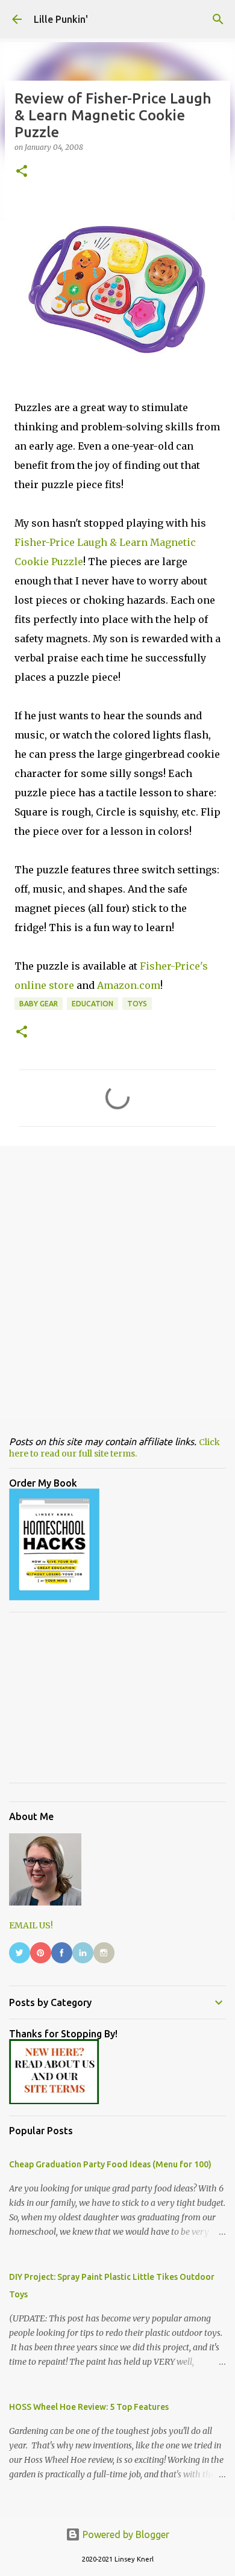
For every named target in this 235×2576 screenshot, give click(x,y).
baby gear (39, 1004)
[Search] (218, 19)
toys (137, 1004)
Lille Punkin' (61, 19)
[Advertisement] (117, 1281)
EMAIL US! (31, 1925)
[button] (22, 172)
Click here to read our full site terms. (114, 1448)
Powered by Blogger (125, 2534)
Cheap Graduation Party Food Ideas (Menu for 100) (110, 2164)
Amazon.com (129, 985)
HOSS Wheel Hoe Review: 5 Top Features (89, 2407)
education (92, 1004)
